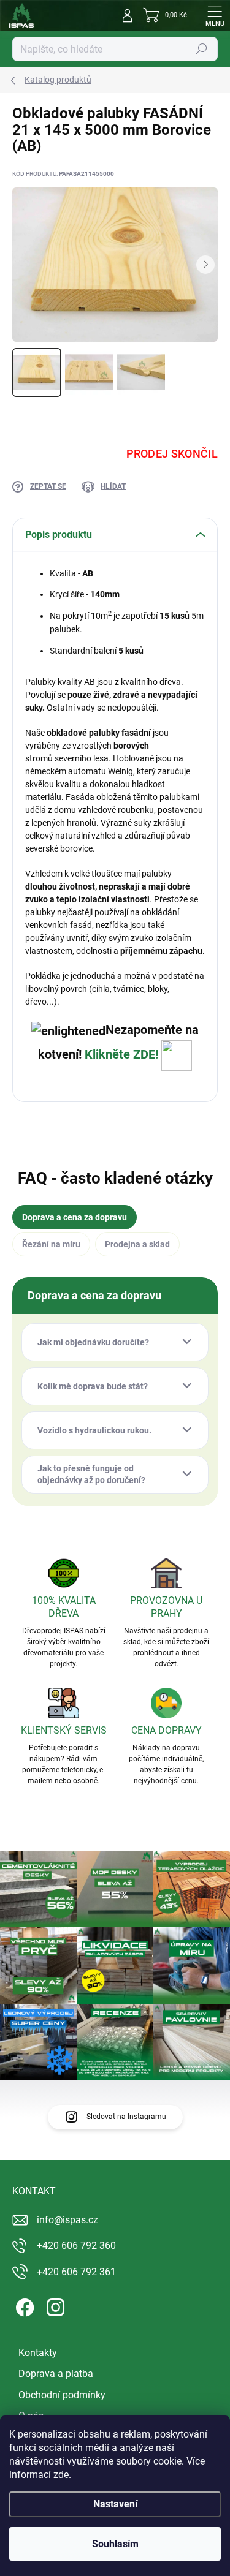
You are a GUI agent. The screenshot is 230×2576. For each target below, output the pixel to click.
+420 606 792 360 (76, 2246)
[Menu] (215, 15)
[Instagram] (54, 2305)
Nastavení (115, 2504)
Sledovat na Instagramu (126, 2117)
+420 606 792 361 (76, 2272)
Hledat (202, 49)
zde (61, 2475)
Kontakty (38, 2353)
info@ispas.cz (67, 2220)
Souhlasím (115, 2544)
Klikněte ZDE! (123, 1054)
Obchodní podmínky (62, 2395)
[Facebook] (23, 2305)
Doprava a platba (56, 2374)
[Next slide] (205, 265)
